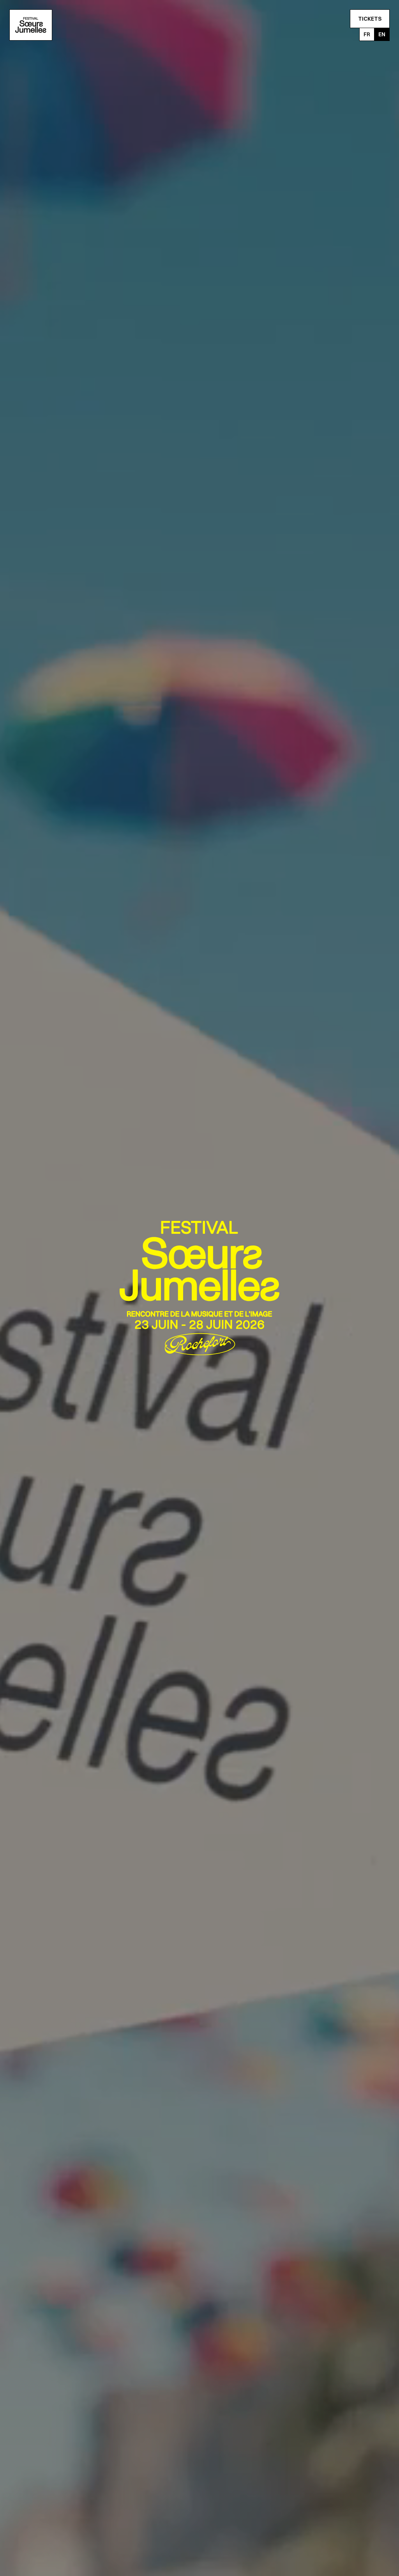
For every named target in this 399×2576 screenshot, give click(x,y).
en (382, 34)
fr (367, 34)
